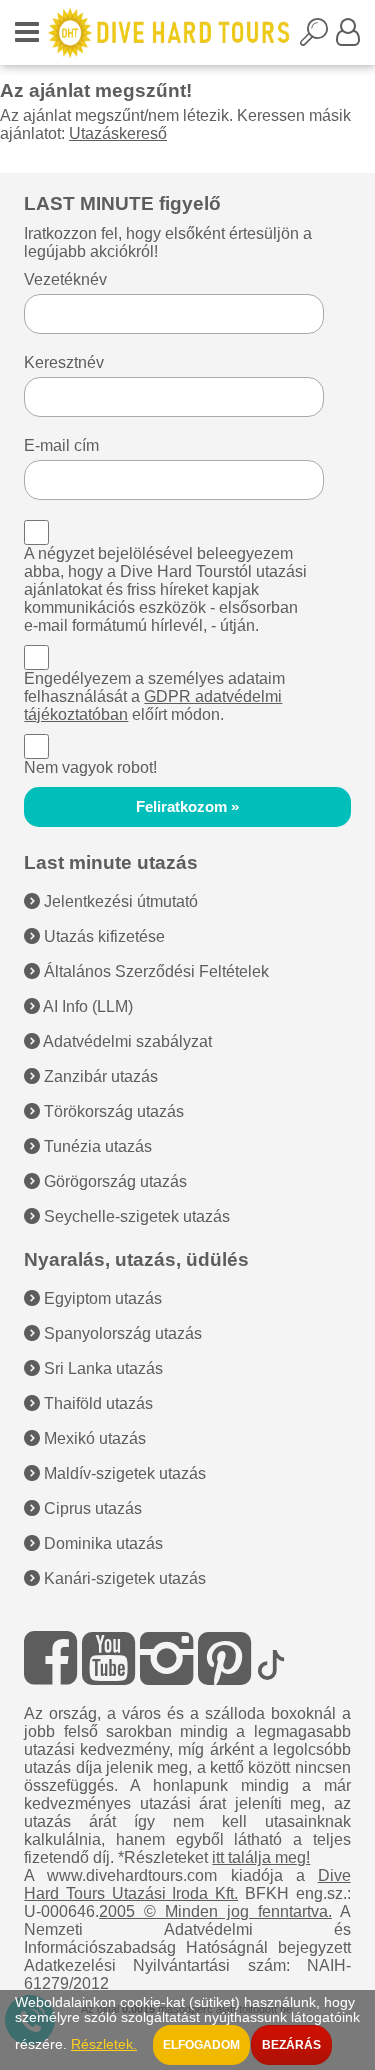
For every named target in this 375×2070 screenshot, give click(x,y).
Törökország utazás (112, 1111)
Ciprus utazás (91, 1508)
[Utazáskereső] (318, 38)
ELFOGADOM (201, 2045)
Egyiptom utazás (101, 1298)
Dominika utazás (101, 1543)
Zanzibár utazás (99, 1076)
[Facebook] (50, 1658)
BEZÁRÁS (291, 2045)
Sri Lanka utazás (101, 1368)
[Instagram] (166, 1658)
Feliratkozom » (187, 807)
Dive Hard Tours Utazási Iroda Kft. (187, 1884)
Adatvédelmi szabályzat (126, 1041)
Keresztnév (64, 362)
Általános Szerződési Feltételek (154, 971)
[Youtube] (108, 1658)
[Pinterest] (224, 1658)
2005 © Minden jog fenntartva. (215, 1911)
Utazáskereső (118, 133)
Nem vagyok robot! (90, 767)
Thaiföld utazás (96, 1403)
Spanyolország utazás (121, 1333)
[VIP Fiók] (348, 38)
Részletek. (104, 2044)
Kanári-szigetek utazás (123, 1578)
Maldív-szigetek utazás (123, 1473)
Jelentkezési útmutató (119, 901)
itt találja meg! (261, 1857)
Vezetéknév (65, 279)
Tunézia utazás (96, 1146)
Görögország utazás (113, 1181)
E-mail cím (61, 445)
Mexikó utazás (93, 1438)
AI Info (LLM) (86, 1006)
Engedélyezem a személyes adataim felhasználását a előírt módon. (154, 696)
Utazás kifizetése (102, 936)
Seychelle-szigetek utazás (135, 1216)
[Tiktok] (271, 1658)
